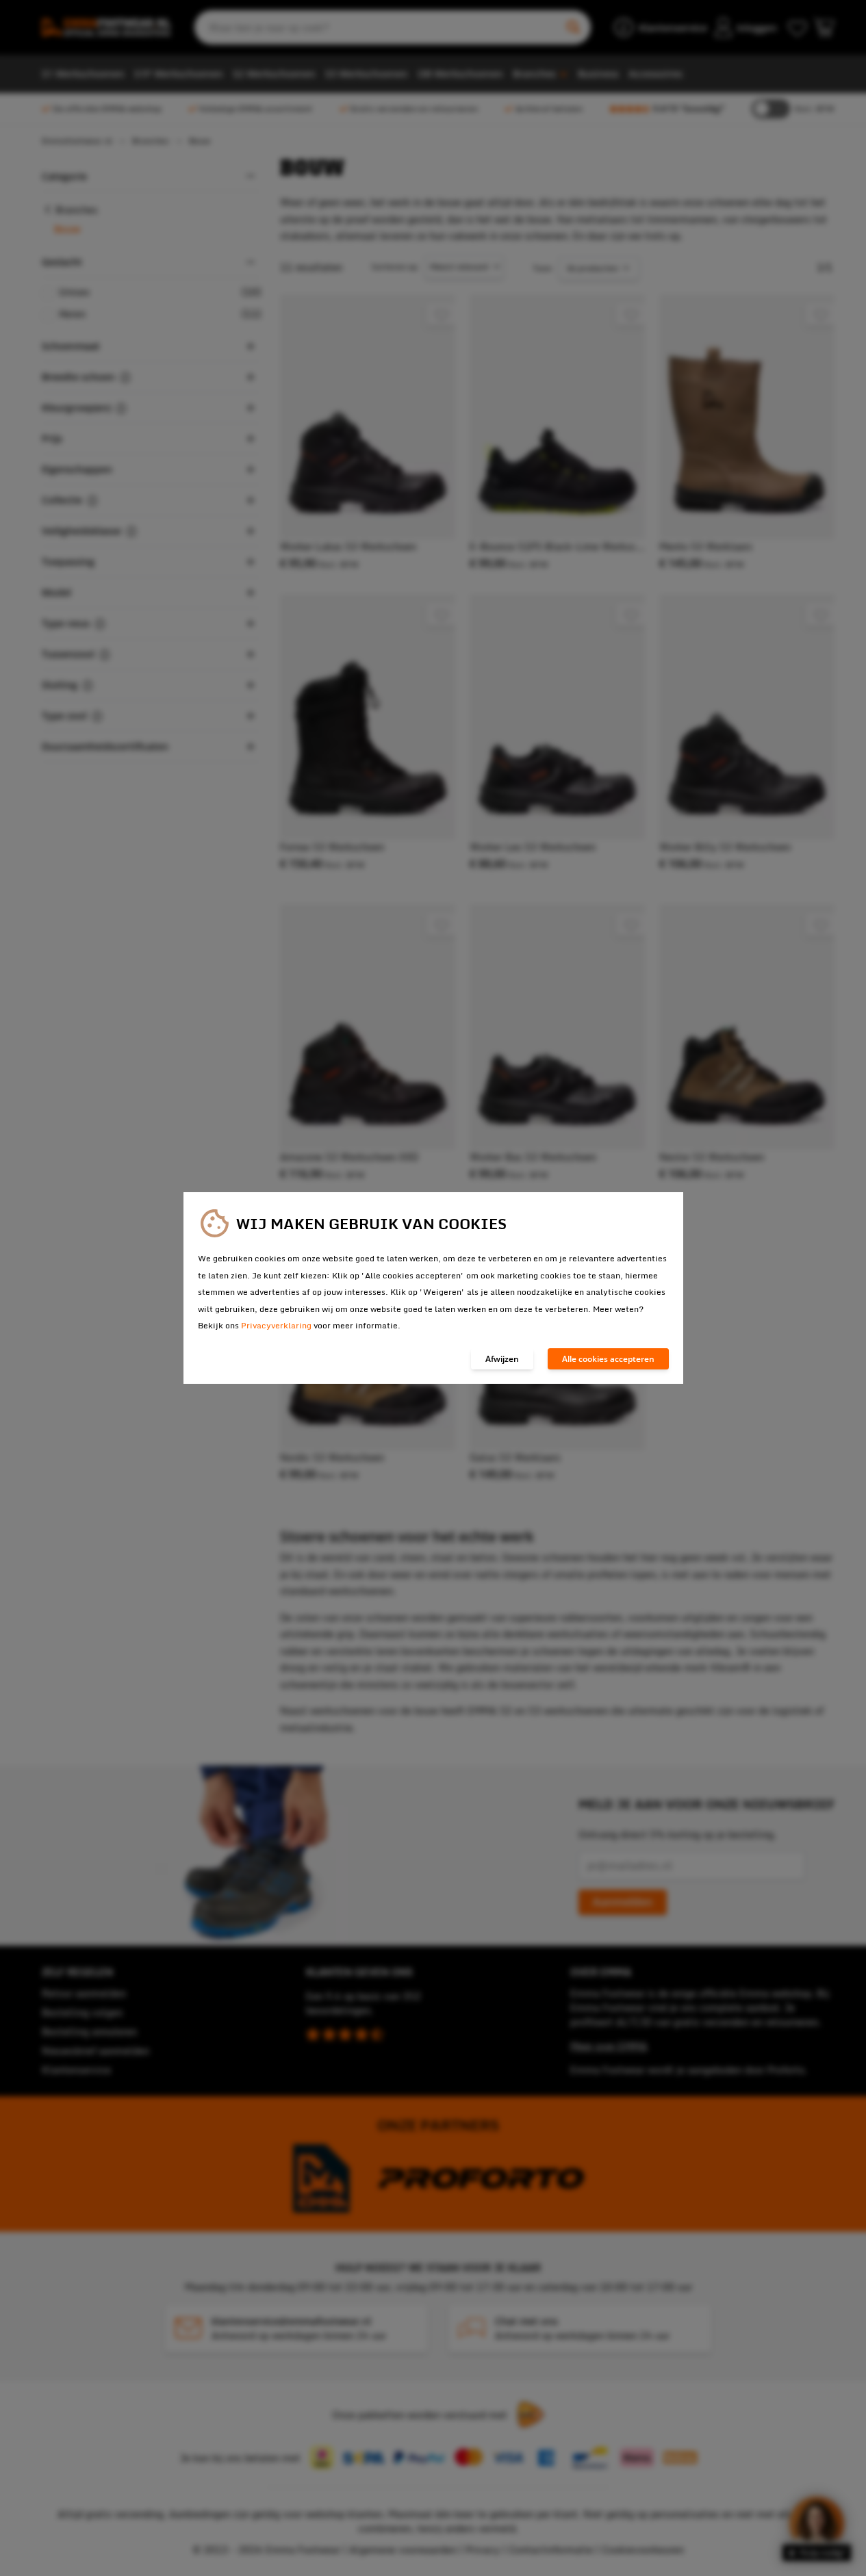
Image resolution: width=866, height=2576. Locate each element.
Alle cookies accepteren (608, 1359)
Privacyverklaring (276, 1325)
